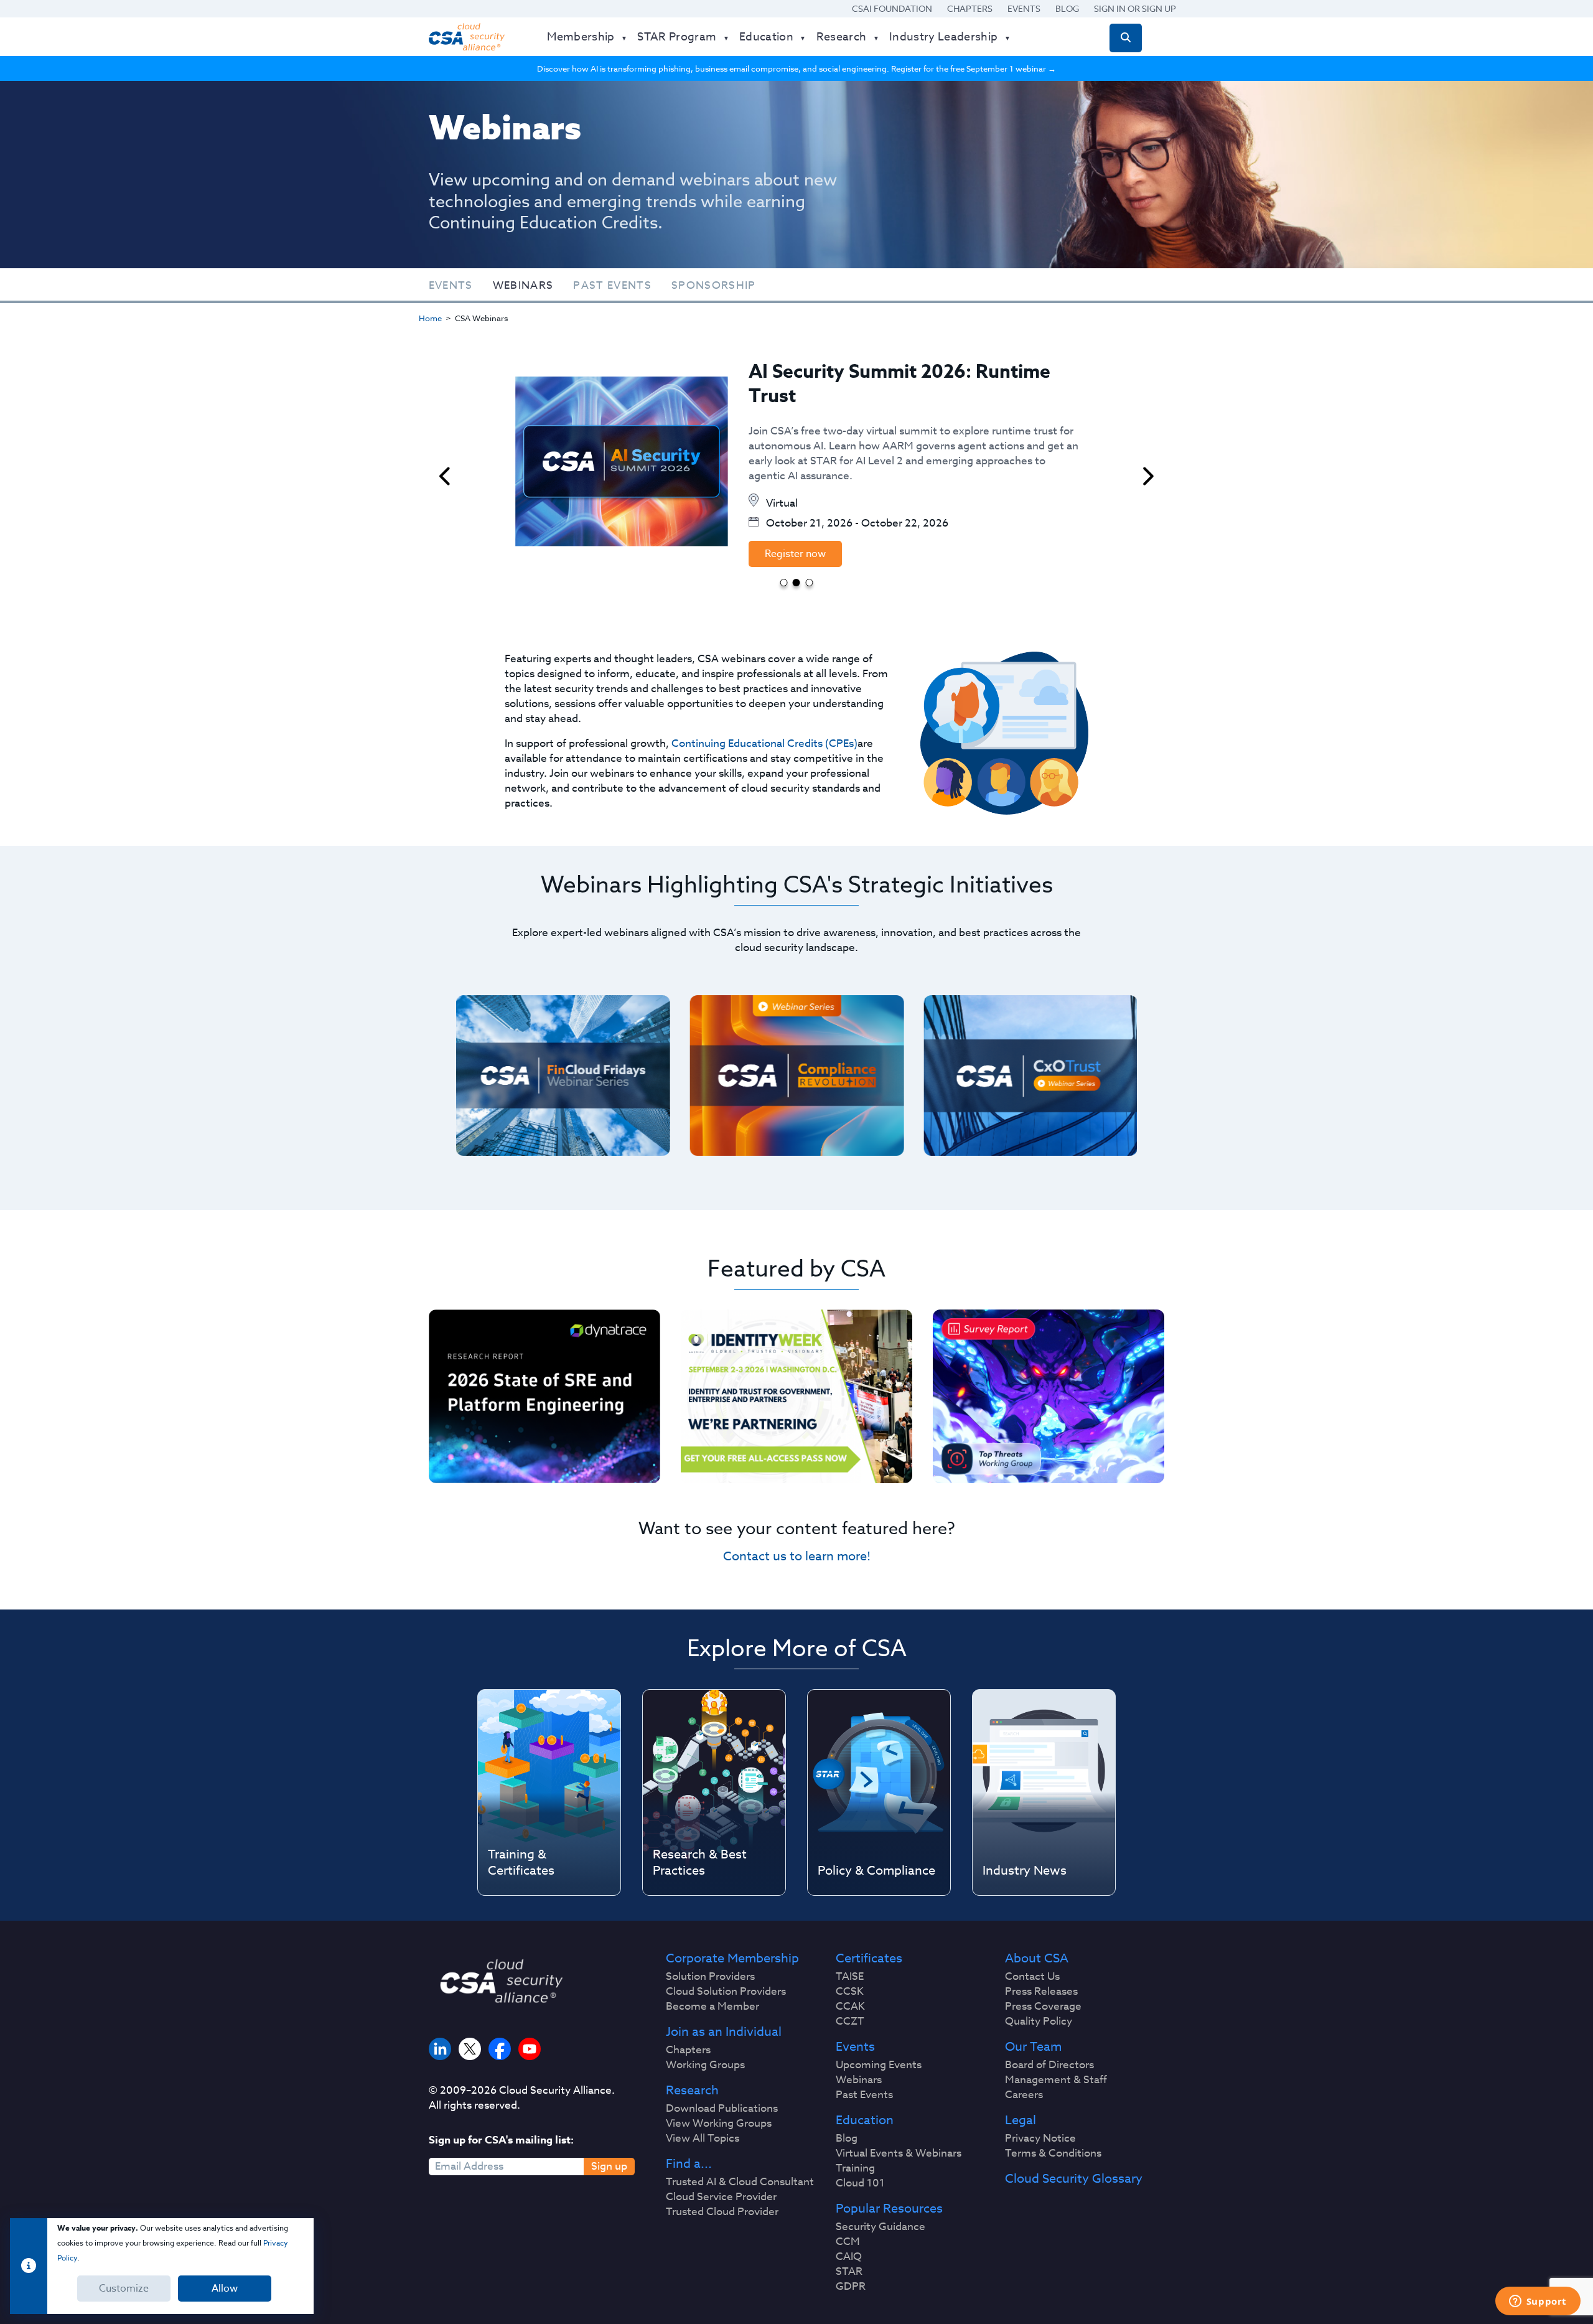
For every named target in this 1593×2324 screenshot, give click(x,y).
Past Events (612, 285)
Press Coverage (1043, 2007)
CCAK (850, 2007)
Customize (124, 2289)
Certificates (869, 1959)
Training (855, 2168)
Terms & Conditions (1053, 2153)
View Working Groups (719, 2124)
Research (692, 2091)
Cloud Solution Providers (726, 1992)
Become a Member (712, 2007)
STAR (849, 2272)
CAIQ (849, 2257)
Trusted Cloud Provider (722, 2212)
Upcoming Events (879, 2065)
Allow (225, 2289)
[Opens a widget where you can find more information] (1538, 2302)
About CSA (1037, 1959)
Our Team (1033, 2047)
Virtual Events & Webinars (899, 2153)
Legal (1021, 2120)
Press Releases (1041, 1992)
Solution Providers (710, 1977)
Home (430, 318)
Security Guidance (881, 2227)
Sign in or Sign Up (1135, 8)
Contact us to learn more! (797, 1556)
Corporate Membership (732, 1959)
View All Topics (703, 2139)
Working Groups (705, 2065)
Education (865, 2120)
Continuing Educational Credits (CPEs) (764, 743)
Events (1024, 8)
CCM (848, 2242)
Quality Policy (1039, 2022)
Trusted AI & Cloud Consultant (740, 2182)
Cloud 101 (860, 2183)
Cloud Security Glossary (1074, 2179)
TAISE (850, 1977)
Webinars (523, 285)
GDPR (851, 2287)
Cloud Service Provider (721, 2197)
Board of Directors (1049, 2065)
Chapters (970, 8)
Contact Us (1032, 1977)
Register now (795, 554)
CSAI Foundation (892, 8)
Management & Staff (1056, 2080)
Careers (1024, 2095)
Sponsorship (714, 285)
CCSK (850, 1992)
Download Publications (722, 2109)
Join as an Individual (724, 2032)
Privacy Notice (1040, 2139)
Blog (1067, 8)
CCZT (850, 2022)
